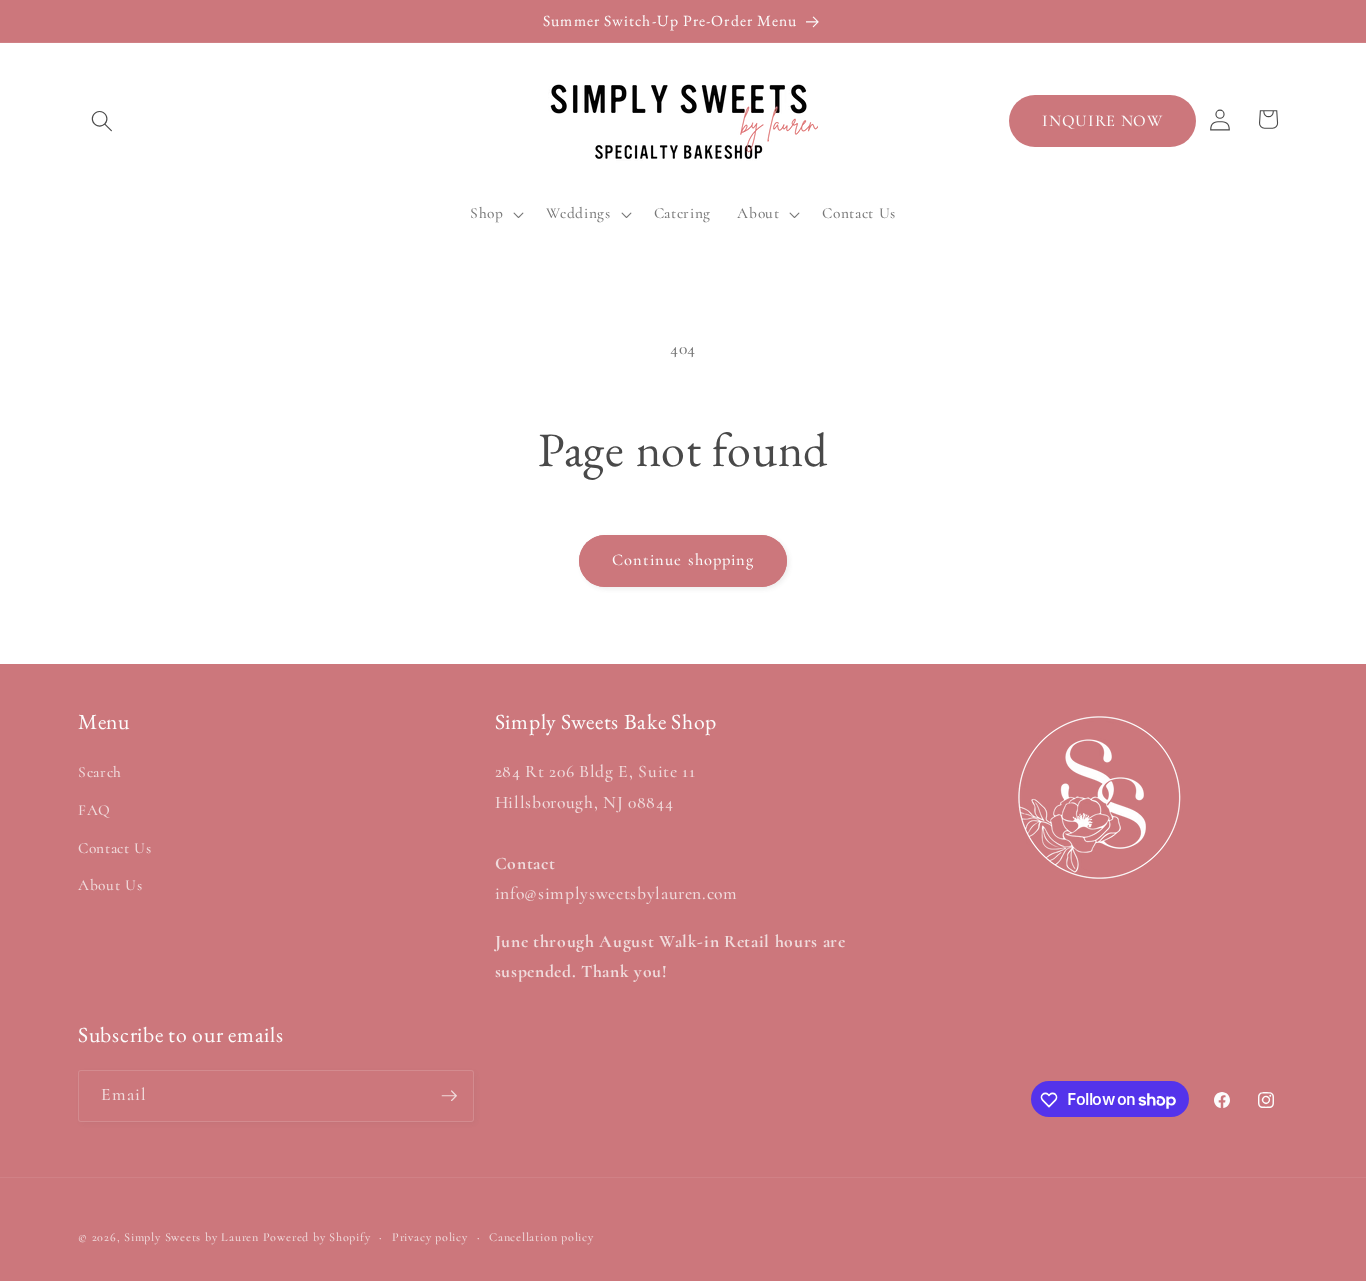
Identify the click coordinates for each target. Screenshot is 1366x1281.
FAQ (94, 810)
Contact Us (115, 848)
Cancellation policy (541, 1237)
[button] (102, 121)
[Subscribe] (449, 1096)
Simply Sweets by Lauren (191, 1237)
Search (100, 773)
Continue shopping (683, 560)
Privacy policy (430, 1237)
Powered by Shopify (317, 1237)
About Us (110, 885)
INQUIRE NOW (1102, 121)
